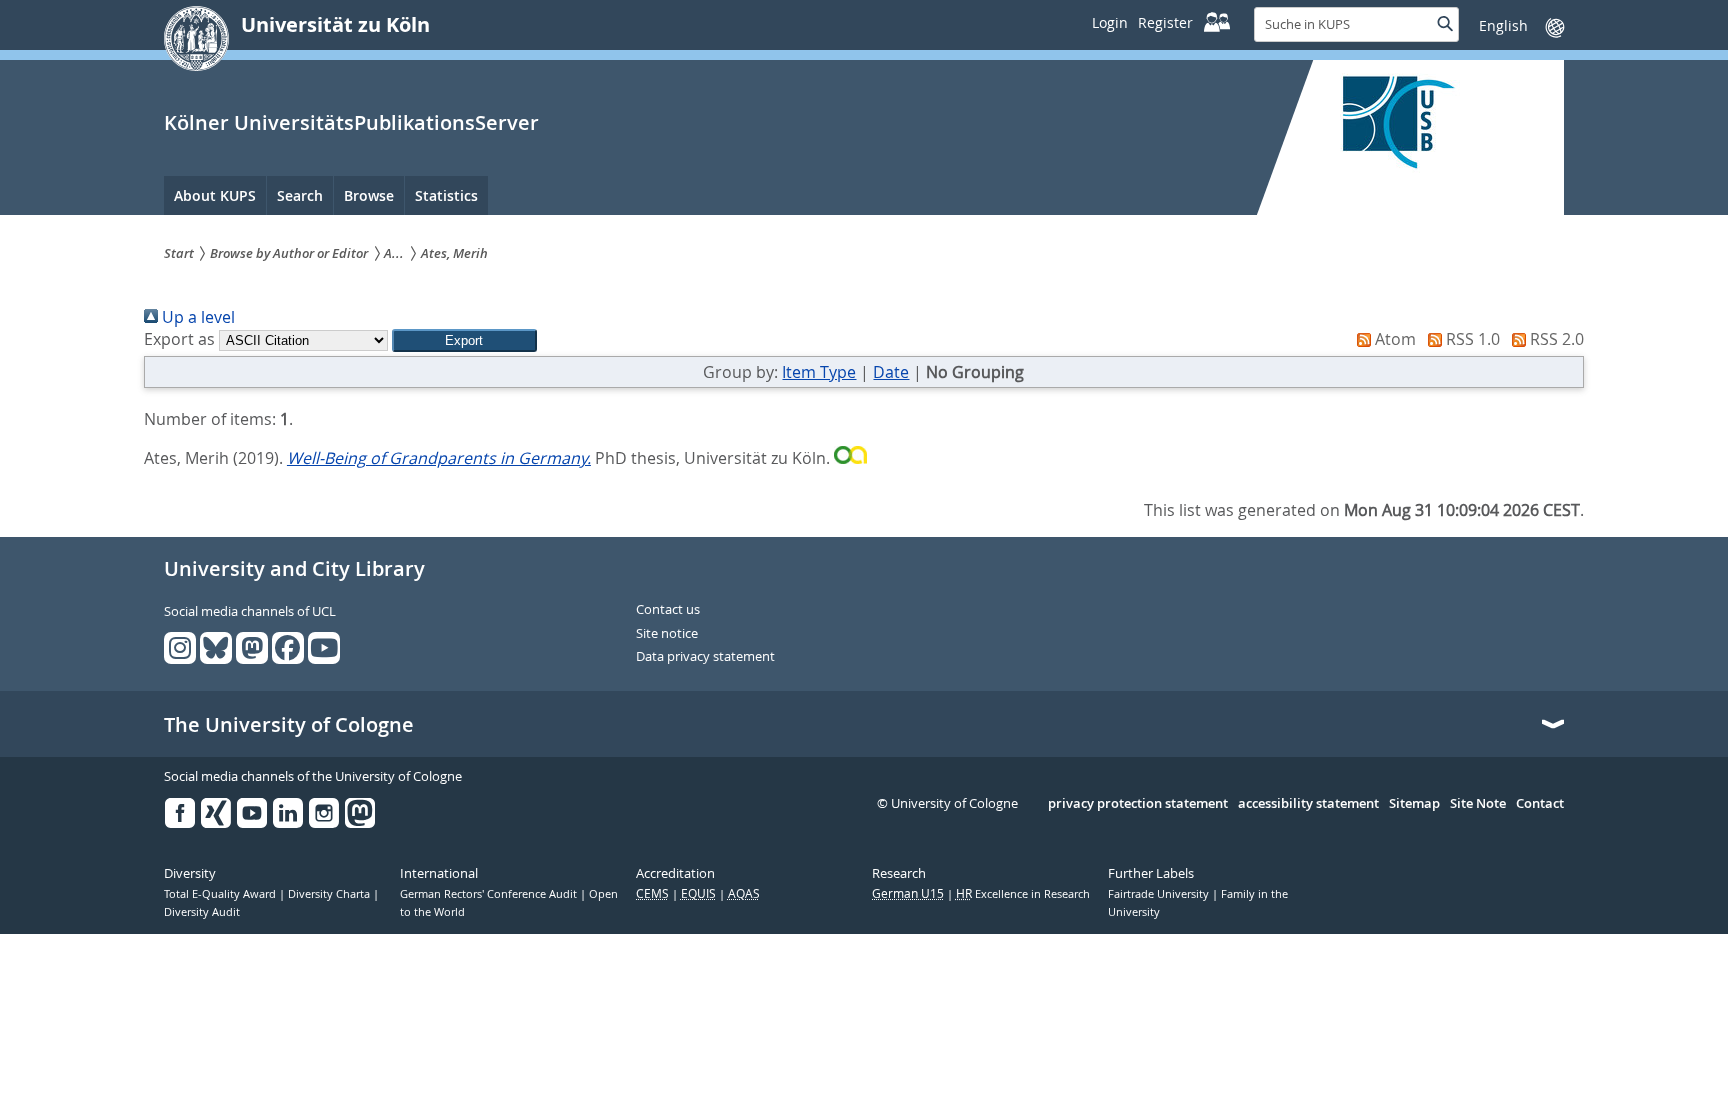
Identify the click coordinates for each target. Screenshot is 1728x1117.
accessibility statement (1308, 804)
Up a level (196, 317)
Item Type (819, 372)
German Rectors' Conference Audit (490, 894)
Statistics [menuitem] (446, 195)
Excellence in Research (1023, 894)
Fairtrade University (1160, 894)
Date (891, 372)
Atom (1393, 339)
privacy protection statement (1138, 804)
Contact (1540, 804)
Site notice (667, 634)
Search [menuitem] (300, 195)
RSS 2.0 (1555, 339)
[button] (464, 340)
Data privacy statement (705, 657)
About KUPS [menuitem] (215, 195)
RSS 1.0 (1471, 339)
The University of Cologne (289, 725)
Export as (179, 339)
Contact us (668, 610)
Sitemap (1414, 804)
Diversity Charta (330, 894)
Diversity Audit (202, 912)
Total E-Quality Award (221, 894)
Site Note (1478, 804)
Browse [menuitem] (369, 195)
